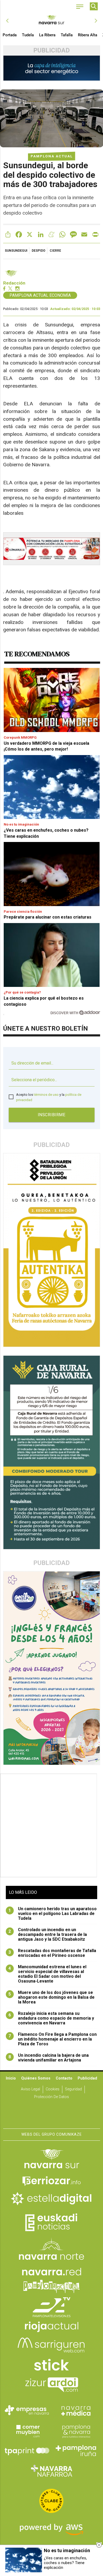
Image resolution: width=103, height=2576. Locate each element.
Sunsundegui (16, 251)
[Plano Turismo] (76, 2431)
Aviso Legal (31, 2089)
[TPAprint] (27, 2451)
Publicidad (87, 2078)
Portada (10, 35)
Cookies (53, 2089)
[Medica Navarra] (76, 2410)
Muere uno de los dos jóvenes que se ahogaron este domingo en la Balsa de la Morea (51, 1997)
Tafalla (67, 35)
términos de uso (46, 1095)
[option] (52, 21)
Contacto (64, 2078)
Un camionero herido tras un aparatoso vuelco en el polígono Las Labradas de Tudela (53, 1914)
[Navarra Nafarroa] (51, 2471)
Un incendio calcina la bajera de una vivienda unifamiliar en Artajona (49, 2058)
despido (39, 251)
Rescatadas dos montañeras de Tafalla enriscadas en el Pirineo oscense (52, 1953)
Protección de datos (51, 2097)
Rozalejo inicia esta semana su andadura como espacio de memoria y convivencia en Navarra (51, 2018)
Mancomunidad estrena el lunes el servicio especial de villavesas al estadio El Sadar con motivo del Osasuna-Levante (47, 1974)
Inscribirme (52, 1115)
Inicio (11, 2078)
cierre (55, 251)
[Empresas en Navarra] (27, 2410)
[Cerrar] (99, 2545)
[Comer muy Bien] (27, 2431)
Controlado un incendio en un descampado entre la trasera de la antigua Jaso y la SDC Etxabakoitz (48, 1935)
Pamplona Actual (52, 156)
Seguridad (73, 2089)
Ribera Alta (88, 35)
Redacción (14, 283)
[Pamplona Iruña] (76, 2451)
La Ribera (47, 35)
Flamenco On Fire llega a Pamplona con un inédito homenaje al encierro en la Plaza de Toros (53, 2039)
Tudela (28, 35)
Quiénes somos (36, 2078)
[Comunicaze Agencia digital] (51, 2112)
